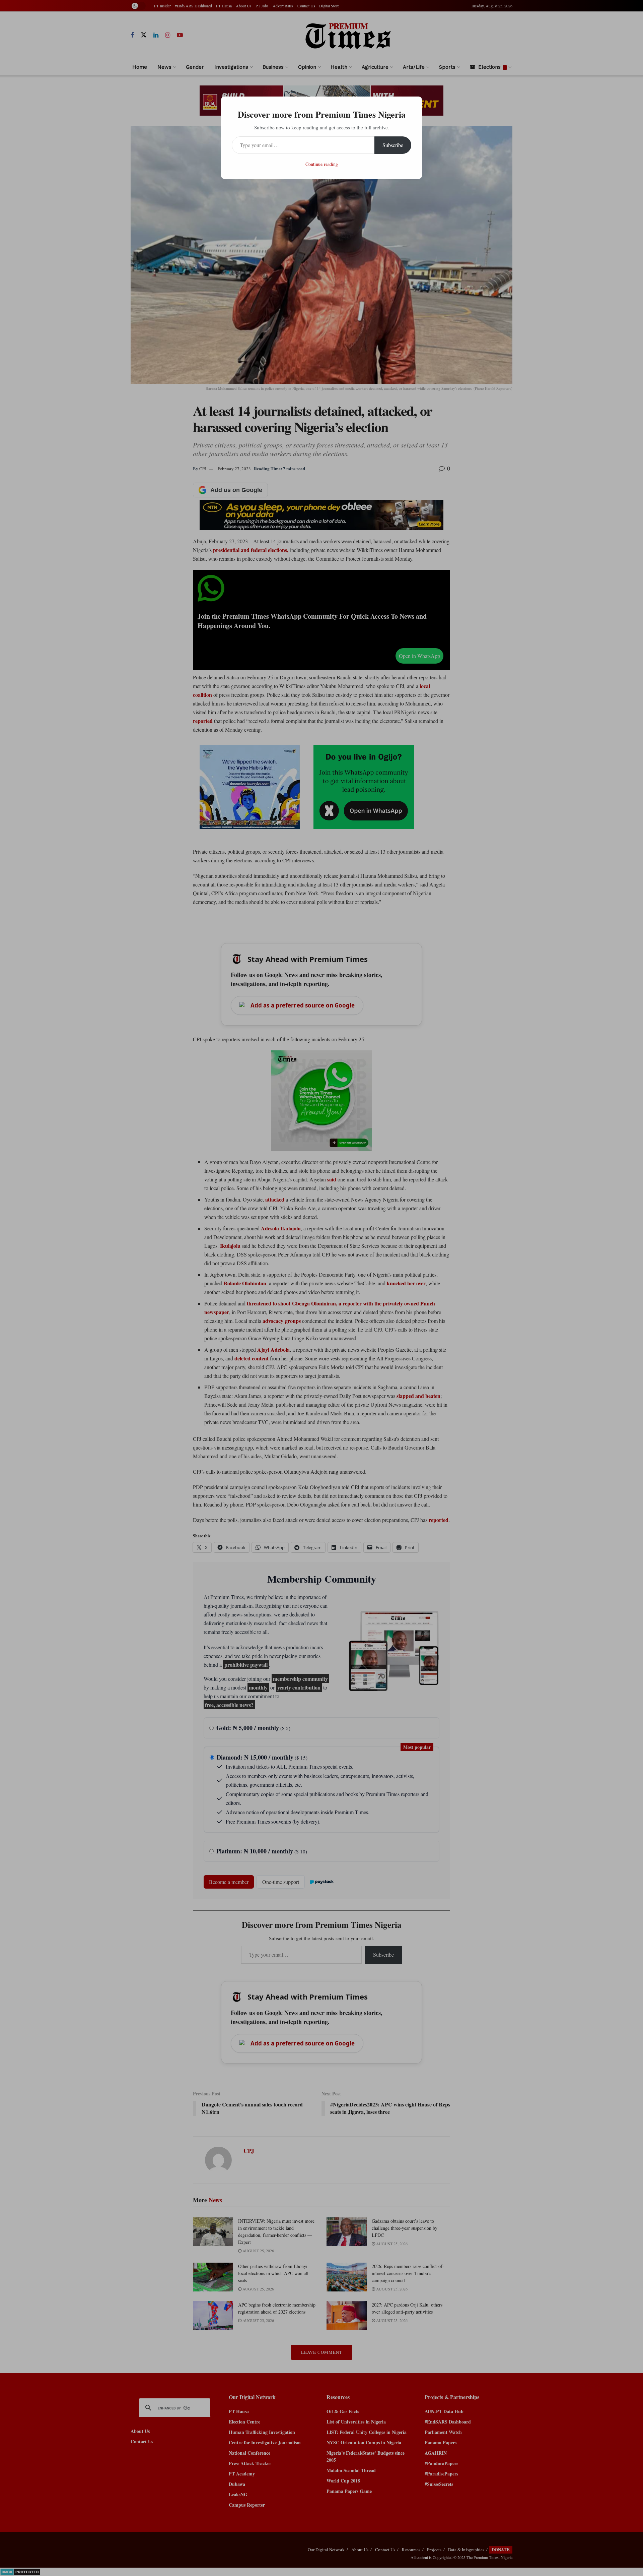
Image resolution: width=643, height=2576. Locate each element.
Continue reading (322, 164)
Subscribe (393, 145)
